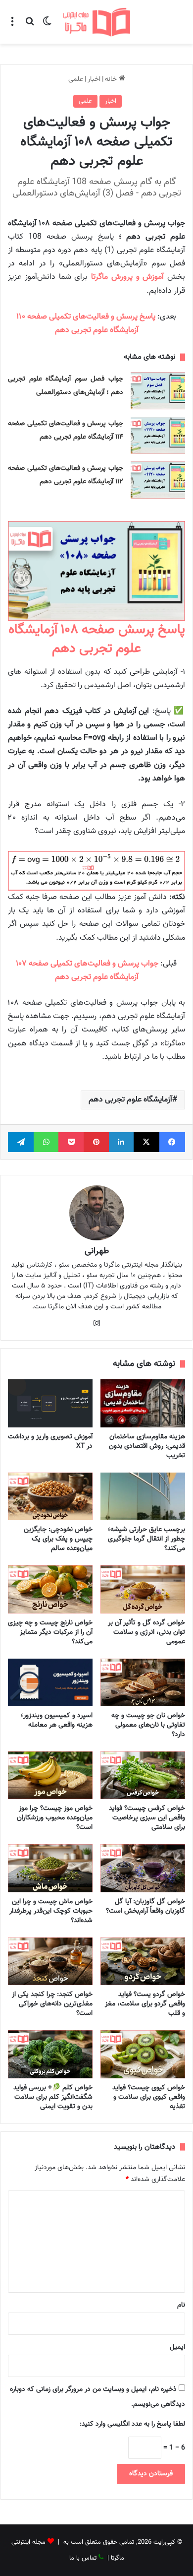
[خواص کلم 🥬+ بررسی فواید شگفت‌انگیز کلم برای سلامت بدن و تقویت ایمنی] (50, 2054)
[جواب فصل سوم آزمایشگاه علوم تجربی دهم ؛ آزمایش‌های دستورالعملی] (158, 391)
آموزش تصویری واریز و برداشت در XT (50, 1442)
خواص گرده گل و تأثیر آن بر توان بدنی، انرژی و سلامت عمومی (146, 1632)
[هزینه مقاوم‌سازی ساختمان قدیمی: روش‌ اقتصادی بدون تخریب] (143, 1403)
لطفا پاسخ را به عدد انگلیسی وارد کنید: (132, 2424)
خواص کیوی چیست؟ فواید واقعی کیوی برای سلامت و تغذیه (149, 2097)
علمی (76, 79)
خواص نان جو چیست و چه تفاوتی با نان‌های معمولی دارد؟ (148, 1725)
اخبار (94, 79)
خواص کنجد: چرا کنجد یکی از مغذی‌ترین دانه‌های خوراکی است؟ (52, 2004)
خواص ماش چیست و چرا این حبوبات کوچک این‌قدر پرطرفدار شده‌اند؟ (51, 1911)
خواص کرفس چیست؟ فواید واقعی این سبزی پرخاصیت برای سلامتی (147, 1818)
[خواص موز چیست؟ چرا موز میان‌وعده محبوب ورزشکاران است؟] (50, 1775)
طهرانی (97, 1251)
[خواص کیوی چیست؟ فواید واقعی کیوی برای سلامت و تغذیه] (143, 2054)
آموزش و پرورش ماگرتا (127, 277)
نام (181, 2305)
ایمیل (177, 2347)
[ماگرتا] (96, 22)
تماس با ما (83, 2558)
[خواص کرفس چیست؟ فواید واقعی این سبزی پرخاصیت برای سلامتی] (143, 1775)
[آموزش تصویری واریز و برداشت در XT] (50, 1403)
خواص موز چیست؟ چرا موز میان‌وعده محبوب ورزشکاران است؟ (55, 1818)
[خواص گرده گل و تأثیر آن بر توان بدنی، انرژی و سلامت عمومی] (143, 1589)
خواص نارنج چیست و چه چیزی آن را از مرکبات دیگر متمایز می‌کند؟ (50, 1632)
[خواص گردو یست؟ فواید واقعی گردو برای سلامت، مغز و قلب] (143, 1961)
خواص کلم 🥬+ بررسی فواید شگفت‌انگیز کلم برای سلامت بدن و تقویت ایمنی (53, 2097)
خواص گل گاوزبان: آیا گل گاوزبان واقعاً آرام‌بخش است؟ (145, 1906)
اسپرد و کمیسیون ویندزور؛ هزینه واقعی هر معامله (57, 1720)
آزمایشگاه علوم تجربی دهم (130, 1100)
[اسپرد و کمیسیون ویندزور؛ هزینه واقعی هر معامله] (50, 1682)
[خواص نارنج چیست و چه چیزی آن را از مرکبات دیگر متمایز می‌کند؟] (50, 1589)
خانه (112, 79)
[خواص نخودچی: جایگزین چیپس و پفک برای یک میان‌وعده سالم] (50, 1496)
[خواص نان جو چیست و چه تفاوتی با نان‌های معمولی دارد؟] (143, 1682)
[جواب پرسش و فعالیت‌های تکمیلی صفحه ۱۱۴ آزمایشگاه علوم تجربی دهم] (158, 435)
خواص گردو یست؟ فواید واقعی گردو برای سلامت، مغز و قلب (145, 2004)
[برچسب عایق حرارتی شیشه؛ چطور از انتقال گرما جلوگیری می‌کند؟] (143, 1496)
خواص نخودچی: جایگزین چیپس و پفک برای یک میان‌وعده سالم (58, 1539)
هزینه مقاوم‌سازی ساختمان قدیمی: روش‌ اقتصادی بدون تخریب (147, 1446)
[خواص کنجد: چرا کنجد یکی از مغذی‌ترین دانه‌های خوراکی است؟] (50, 1961)
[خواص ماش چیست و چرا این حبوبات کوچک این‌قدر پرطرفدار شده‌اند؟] (50, 1868)
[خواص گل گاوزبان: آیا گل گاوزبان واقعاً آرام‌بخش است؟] (143, 1868)
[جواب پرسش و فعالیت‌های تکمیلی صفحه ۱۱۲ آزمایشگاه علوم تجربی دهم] (158, 480)
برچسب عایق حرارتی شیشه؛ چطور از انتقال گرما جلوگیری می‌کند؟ (146, 1539)
